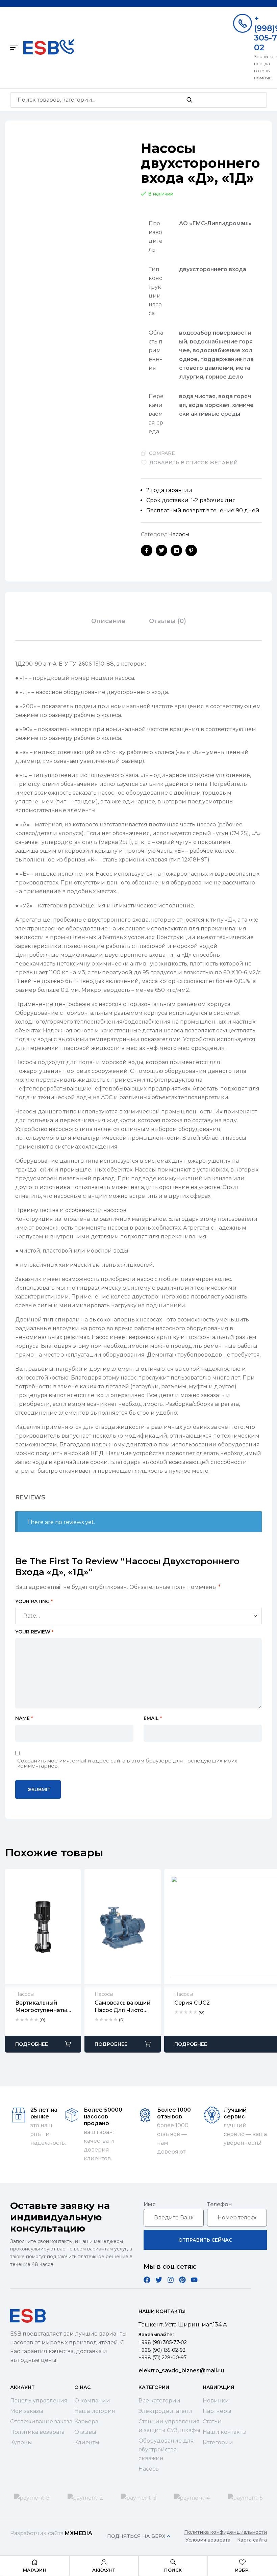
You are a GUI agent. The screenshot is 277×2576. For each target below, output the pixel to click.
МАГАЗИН (35, 2570)
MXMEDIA (79, 2533)
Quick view (43, 1927)
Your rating (34, 1601)
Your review (34, 1632)
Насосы (179, 534)
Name (24, 1718)
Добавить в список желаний (194, 463)
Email (153, 1718)
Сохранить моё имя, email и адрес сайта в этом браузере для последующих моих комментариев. (127, 1763)
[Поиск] (189, 100)
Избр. (242, 2570)
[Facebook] (147, 2280)
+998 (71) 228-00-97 (163, 2358)
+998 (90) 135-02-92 (162, 2350)
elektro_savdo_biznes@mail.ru (181, 2371)
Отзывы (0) (168, 621)
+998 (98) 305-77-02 (163, 2342)
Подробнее (32, 2044)
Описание (108, 621)
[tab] (108, 621)
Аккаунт (104, 2570)
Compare (162, 453)
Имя (150, 2204)
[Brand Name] (32, 2498)
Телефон (220, 2204)
